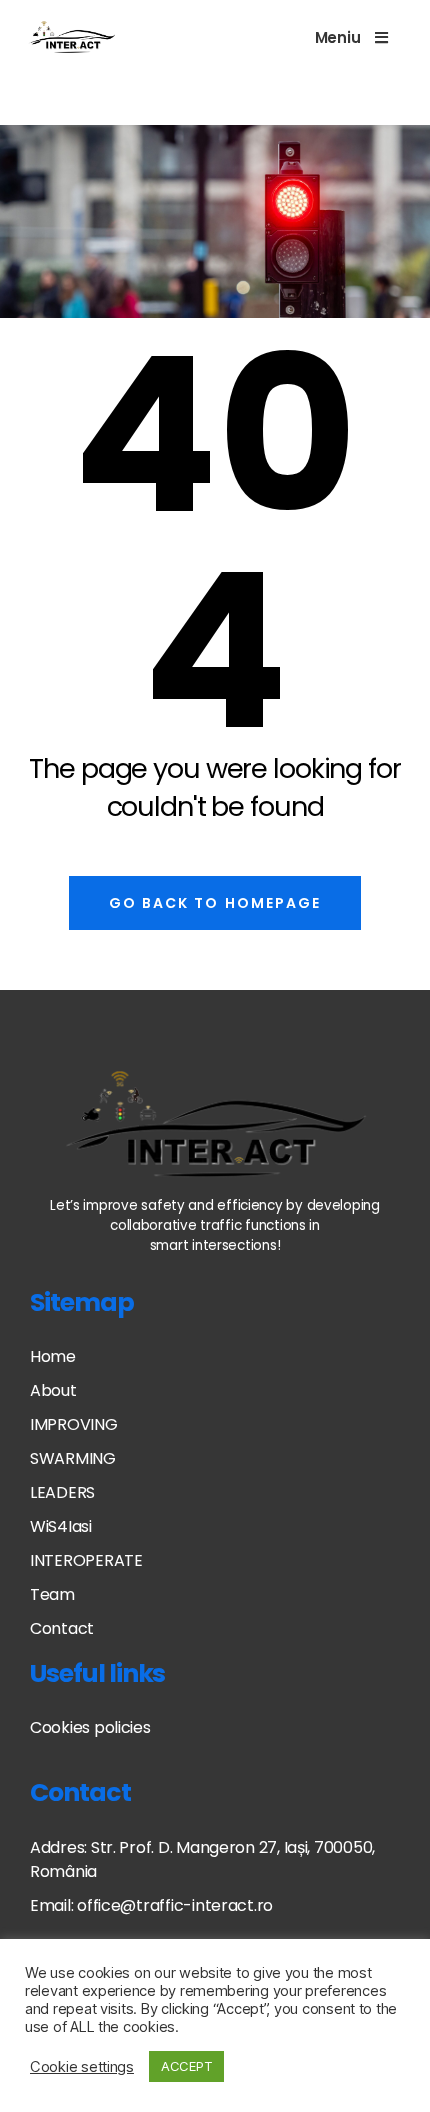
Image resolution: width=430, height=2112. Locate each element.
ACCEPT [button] (186, 2066)
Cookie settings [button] (82, 2067)
